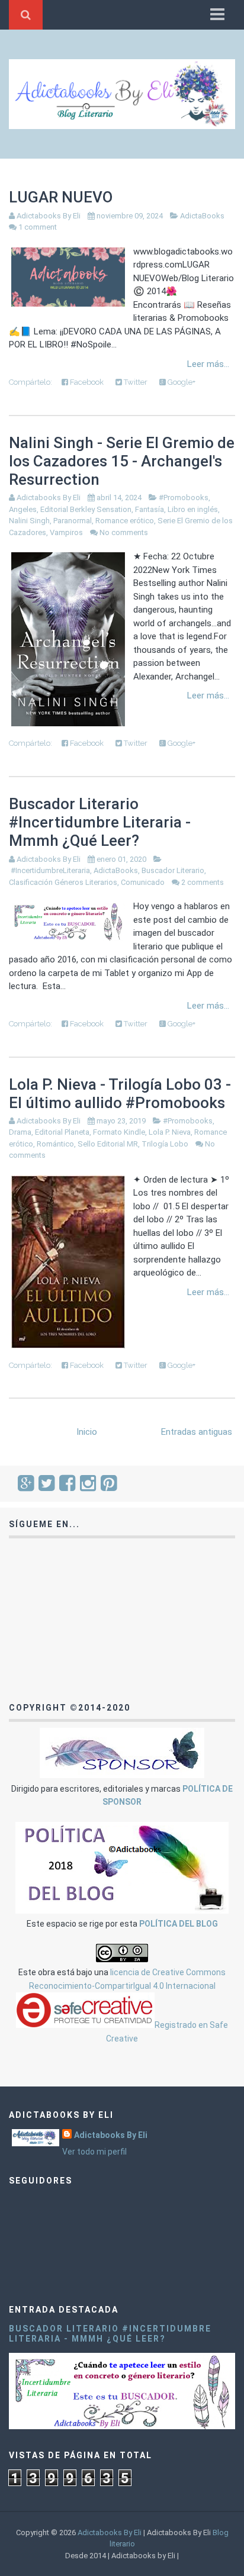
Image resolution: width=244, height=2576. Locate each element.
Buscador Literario (173, 870)
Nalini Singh (29, 521)
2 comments (203, 882)
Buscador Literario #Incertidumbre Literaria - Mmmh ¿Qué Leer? (100, 822)
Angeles (23, 509)
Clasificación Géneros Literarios (63, 882)
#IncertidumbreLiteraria (50, 870)
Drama (20, 1132)
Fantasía (150, 509)
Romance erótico (125, 521)
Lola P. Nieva (170, 1132)
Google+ (181, 382)
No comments (124, 532)
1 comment (38, 227)
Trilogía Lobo (165, 1144)
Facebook (86, 382)
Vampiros (66, 532)
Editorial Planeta (62, 1132)
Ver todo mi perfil (94, 2152)
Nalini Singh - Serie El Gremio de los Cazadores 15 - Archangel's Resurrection (122, 461)
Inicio (87, 1432)
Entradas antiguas (197, 1432)
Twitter (135, 382)
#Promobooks (184, 498)
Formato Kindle (119, 1132)
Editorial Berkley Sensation (86, 509)
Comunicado (143, 882)
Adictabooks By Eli (111, 2135)
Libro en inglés (193, 509)
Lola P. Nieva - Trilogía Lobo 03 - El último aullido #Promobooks (120, 1094)
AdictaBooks (202, 216)
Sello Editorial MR (108, 1144)
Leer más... (208, 364)
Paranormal (73, 521)
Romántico (55, 1144)
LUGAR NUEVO (61, 197)
